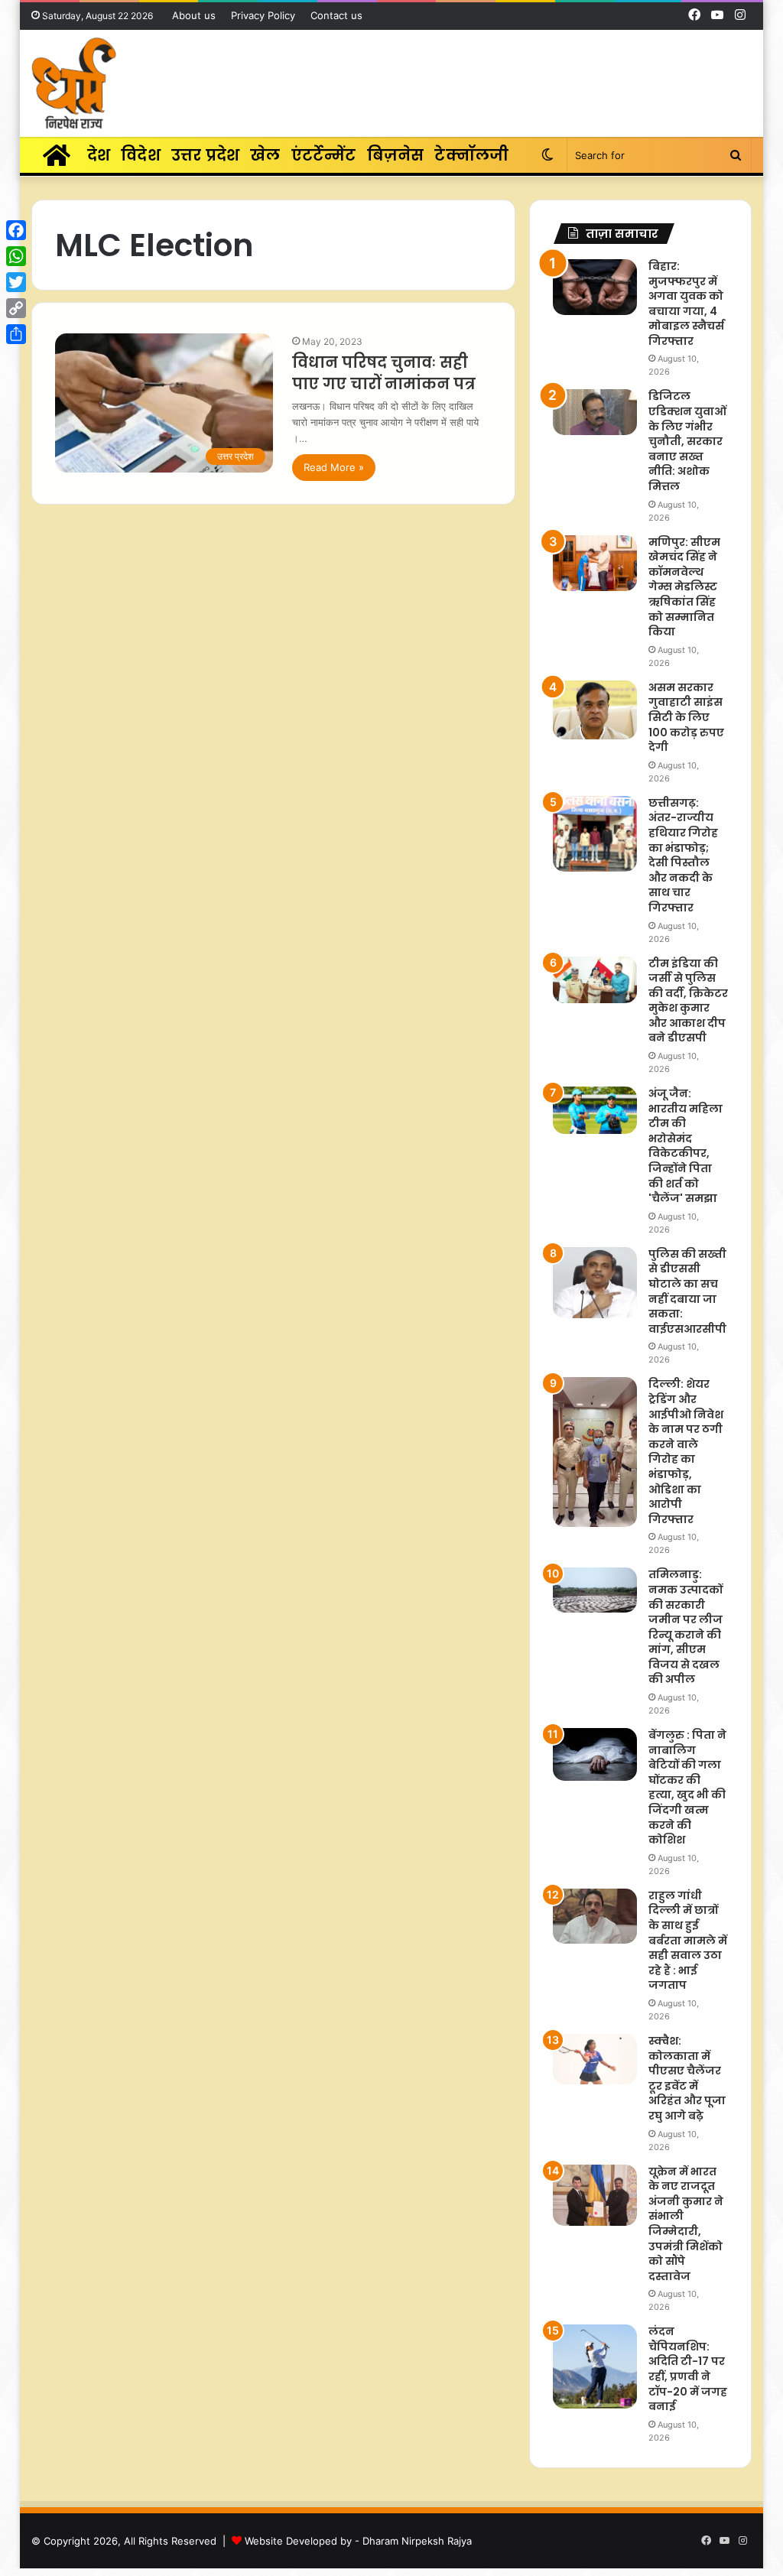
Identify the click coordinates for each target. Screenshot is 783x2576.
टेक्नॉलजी (471, 155)
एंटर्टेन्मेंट (324, 155)
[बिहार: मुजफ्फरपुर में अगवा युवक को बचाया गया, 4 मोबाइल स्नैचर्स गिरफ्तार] (595, 287)
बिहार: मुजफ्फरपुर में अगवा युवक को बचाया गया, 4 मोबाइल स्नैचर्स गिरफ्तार (686, 304)
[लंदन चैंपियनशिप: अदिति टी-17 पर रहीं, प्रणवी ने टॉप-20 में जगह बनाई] (595, 2366)
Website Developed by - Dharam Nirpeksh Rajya (358, 2541)
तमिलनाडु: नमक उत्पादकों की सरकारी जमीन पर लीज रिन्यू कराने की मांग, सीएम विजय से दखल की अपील (686, 1627)
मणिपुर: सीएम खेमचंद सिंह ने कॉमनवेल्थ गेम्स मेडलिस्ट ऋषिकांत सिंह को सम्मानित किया (684, 587)
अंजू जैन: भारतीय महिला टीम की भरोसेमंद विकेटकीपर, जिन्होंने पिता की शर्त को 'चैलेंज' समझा (686, 1146)
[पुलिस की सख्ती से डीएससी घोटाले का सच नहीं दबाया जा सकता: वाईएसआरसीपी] (595, 1283)
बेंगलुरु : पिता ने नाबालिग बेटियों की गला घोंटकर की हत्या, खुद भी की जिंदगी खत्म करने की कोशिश (687, 1787)
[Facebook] (16, 230)
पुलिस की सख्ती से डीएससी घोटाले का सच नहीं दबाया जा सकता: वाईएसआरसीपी (687, 1291)
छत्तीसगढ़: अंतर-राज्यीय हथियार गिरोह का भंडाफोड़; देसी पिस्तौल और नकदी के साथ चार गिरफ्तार (683, 855)
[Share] (16, 334)
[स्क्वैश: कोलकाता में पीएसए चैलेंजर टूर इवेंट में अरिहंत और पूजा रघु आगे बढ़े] (595, 2059)
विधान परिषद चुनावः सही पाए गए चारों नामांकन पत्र (384, 373)
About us (194, 15)
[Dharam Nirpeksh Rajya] (74, 83)
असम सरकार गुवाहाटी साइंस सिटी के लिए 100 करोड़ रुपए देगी (686, 717)
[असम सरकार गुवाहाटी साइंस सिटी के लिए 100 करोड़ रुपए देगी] (595, 710)
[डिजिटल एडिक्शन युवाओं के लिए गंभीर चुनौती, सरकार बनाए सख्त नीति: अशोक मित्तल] (595, 412)
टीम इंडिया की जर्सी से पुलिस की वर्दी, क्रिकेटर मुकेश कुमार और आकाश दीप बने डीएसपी (688, 1001)
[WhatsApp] (16, 256)
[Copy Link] (16, 308)
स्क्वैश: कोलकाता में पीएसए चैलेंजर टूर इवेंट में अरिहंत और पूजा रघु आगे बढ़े (687, 2078)
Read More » (334, 467)
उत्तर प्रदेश (205, 155)
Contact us (336, 15)
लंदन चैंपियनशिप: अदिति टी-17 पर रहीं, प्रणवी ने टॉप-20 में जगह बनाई (688, 2369)
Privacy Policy (263, 15)
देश (99, 155)
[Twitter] (16, 282)
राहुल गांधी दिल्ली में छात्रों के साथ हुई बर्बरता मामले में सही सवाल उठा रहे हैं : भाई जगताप (688, 1941)
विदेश (141, 155)
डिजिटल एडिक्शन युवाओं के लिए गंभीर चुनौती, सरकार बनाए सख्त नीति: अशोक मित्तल (687, 441)
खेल (265, 155)
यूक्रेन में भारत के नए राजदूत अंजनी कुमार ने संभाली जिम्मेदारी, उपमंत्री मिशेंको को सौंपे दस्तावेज (686, 2224)
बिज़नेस (396, 155)
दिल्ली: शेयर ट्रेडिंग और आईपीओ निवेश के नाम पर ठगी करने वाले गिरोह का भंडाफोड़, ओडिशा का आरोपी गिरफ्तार (686, 1451)
